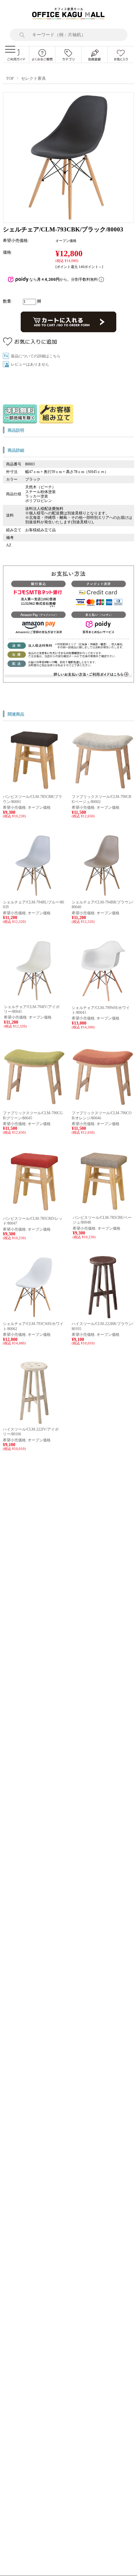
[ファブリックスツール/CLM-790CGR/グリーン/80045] (34, 1105)
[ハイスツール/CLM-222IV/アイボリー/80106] (34, 1422)
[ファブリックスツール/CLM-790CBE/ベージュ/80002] (103, 789)
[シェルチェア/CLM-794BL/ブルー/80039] (34, 895)
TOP (10, 79)
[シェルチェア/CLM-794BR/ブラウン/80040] (103, 895)
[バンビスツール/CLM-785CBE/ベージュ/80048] (103, 1210)
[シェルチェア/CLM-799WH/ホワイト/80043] (103, 1000)
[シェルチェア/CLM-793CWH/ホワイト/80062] (34, 1316)
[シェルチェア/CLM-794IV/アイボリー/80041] (35, 999)
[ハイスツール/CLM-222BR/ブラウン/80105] (103, 1316)
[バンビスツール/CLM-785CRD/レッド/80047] (34, 1211)
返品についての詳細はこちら (36, 356)
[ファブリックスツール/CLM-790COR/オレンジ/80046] (103, 1105)
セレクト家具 (33, 79)
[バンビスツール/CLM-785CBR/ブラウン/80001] (34, 789)
